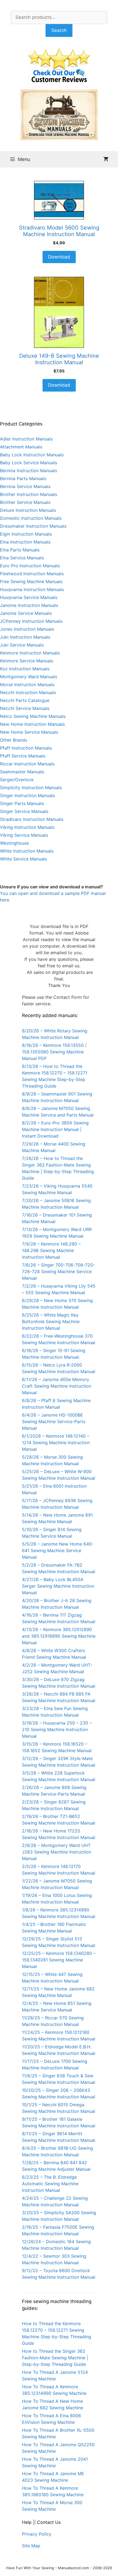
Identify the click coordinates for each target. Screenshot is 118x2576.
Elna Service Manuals (22, 558)
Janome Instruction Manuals (29, 605)
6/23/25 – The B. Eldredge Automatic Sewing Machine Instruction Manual (50, 2184)
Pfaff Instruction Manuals (26, 748)
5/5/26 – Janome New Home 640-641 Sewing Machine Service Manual (58, 1550)
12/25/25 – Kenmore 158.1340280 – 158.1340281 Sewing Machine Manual (59, 1960)
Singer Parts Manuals (22, 803)
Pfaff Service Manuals (23, 756)
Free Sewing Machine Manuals (31, 581)
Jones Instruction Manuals (27, 629)
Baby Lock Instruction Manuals (32, 455)
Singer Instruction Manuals (27, 795)
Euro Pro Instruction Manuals (30, 566)
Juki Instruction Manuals (25, 637)
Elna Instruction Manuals (25, 542)
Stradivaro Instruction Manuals (32, 819)
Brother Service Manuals (25, 502)
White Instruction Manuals (27, 851)
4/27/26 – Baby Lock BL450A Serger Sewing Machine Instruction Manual (58, 1586)
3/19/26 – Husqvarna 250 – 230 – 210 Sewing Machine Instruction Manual (57, 1729)
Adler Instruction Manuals (26, 439)
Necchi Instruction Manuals (28, 692)
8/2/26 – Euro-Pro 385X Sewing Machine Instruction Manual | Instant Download (55, 1129)
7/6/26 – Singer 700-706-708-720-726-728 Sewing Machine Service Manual (58, 1271)
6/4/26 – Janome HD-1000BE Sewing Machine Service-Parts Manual (54, 1421)
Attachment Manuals (21, 447)
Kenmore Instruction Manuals (30, 653)
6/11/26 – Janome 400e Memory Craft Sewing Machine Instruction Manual (57, 1386)
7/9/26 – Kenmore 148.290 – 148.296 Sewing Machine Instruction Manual (51, 1250)
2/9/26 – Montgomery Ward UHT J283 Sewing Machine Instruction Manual (57, 1852)
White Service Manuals (23, 859)
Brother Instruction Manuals (29, 494)
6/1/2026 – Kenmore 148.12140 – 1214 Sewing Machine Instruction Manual (56, 1443)
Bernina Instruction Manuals (29, 471)
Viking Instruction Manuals (27, 827)
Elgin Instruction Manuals (26, 534)
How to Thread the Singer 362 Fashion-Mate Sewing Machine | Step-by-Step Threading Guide (55, 2358)
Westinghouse (14, 843)
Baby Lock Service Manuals (29, 463)
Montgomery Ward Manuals (29, 677)
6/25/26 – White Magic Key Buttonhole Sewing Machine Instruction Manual (51, 1321)
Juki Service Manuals (22, 645)
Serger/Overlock (17, 780)
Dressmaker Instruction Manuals (33, 526)
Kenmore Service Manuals (27, 661)
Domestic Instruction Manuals (31, 518)
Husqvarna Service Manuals (29, 597)
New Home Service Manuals (29, 732)
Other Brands (14, 740)
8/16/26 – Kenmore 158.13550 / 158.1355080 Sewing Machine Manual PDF (54, 1052)
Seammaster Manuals (22, 772)
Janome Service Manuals (26, 613)
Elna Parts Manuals (20, 550)
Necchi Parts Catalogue (25, 700)
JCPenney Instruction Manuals (31, 621)
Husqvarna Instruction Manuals (32, 589)
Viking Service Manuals (24, 835)
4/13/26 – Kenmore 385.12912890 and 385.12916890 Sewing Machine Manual (59, 1636)
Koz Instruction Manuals (25, 669)
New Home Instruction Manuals (32, 724)
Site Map (31, 2546)
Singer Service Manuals (24, 811)
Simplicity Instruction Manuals (31, 788)
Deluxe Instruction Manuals (28, 510)
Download (59, 257)
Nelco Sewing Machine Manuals (33, 716)
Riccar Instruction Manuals (27, 764)
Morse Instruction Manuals (27, 685)
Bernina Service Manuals (25, 486)
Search (59, 30)
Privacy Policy (37, 2534)
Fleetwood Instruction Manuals (32, 574)
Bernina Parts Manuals (23, 478)
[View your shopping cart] (106, 159)
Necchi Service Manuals (25, 708)
